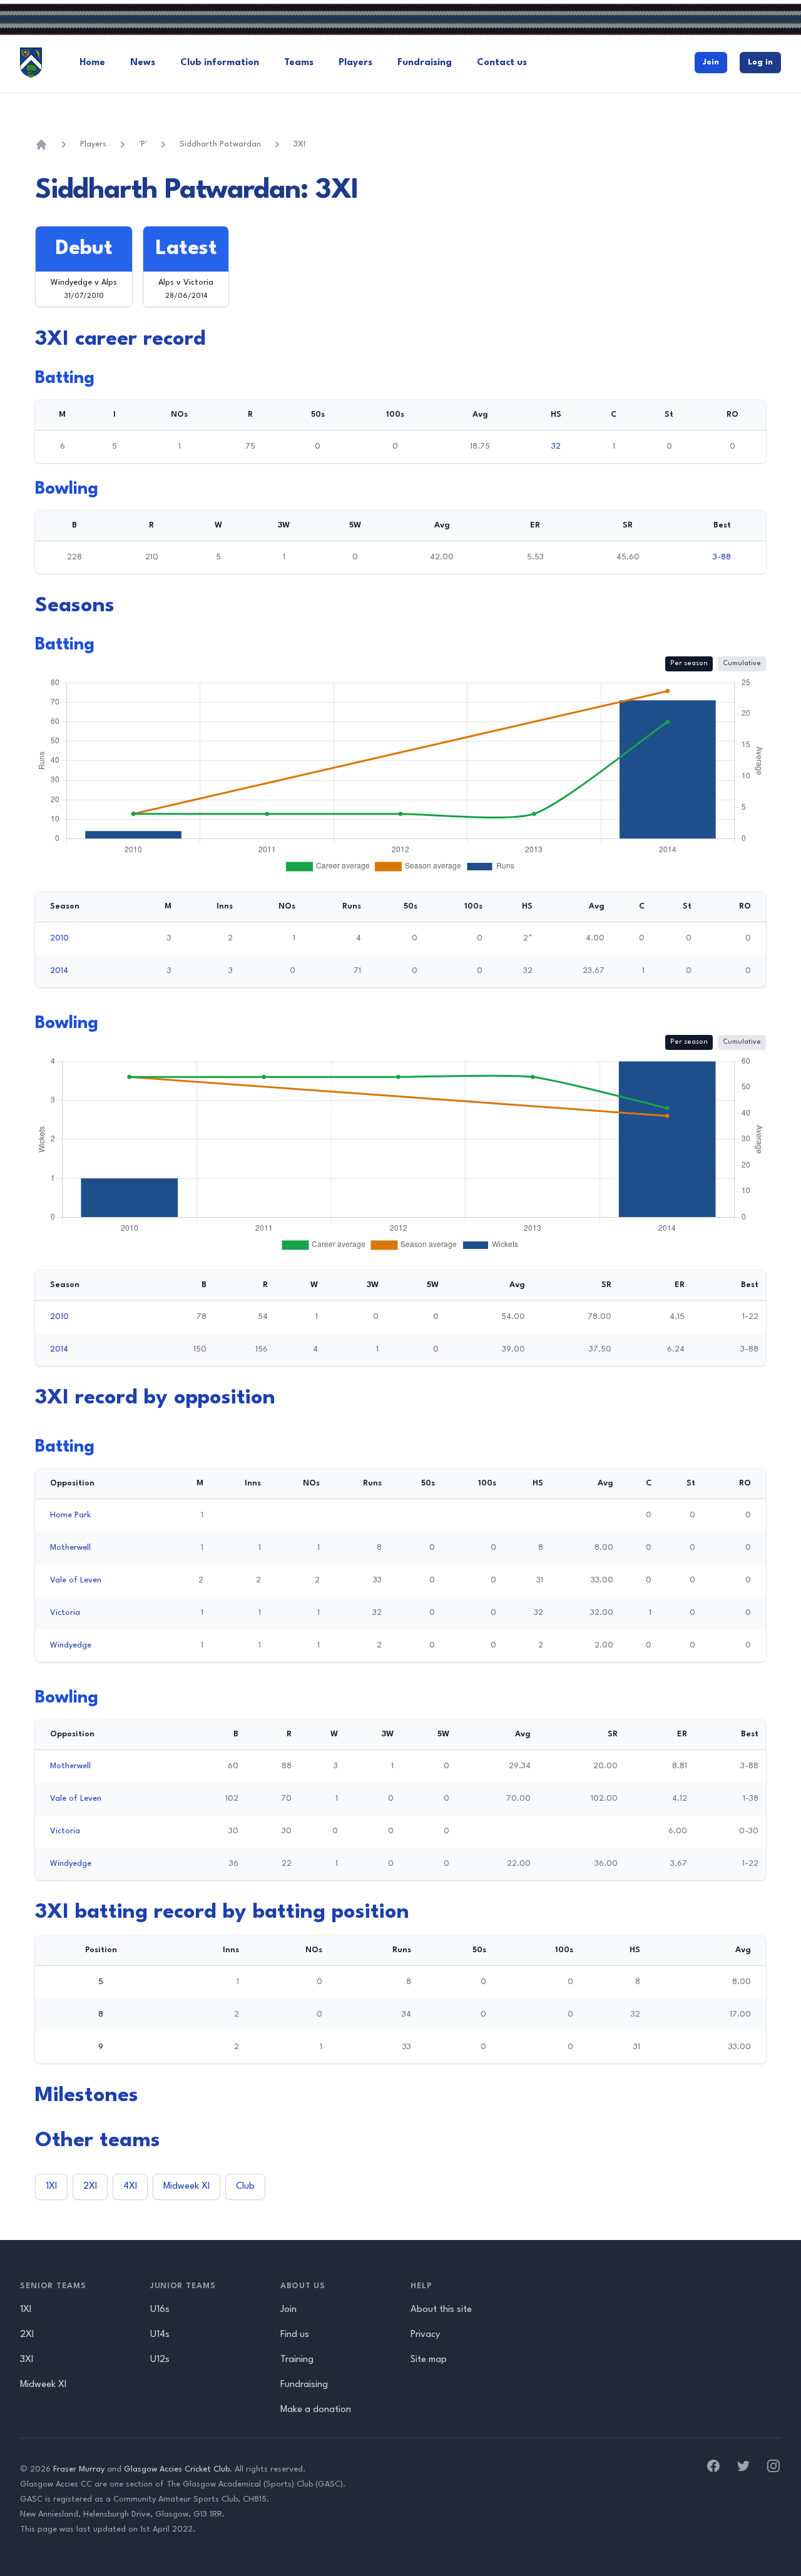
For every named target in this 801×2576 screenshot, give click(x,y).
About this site (441, 2310)
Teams (299, 63)
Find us (295, 2335)
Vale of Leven (76, 1580)
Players (355, 63)
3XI (299, 144)
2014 (59, 971)
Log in (760, 62)
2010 (59, 938)
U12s (160, 2360)
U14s (160, 2335)
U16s (160, 2310)
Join (711, 62)
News (143, 63)
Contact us (502, 63)
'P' (143, 144)
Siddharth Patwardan (220, 144)
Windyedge (71, 1645)
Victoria (65, 1613)
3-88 (722, 557)
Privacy (425, 2335)
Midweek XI (186, 2187)
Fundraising (425, 63)
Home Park (70, 1515)
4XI (130, 2187)
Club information (220, 63)
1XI (51, 2187)
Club (245, 2187)
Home (92, 63)
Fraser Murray (79, 2469)
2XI (90, 2187)
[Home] (41, 145)
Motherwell (70, 1548)
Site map (429, 2360)
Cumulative (742, 664)
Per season (689, 664)
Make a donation (316, 2410)
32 (556, 446)
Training (297, 2360)
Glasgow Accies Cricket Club (177, 2469)
